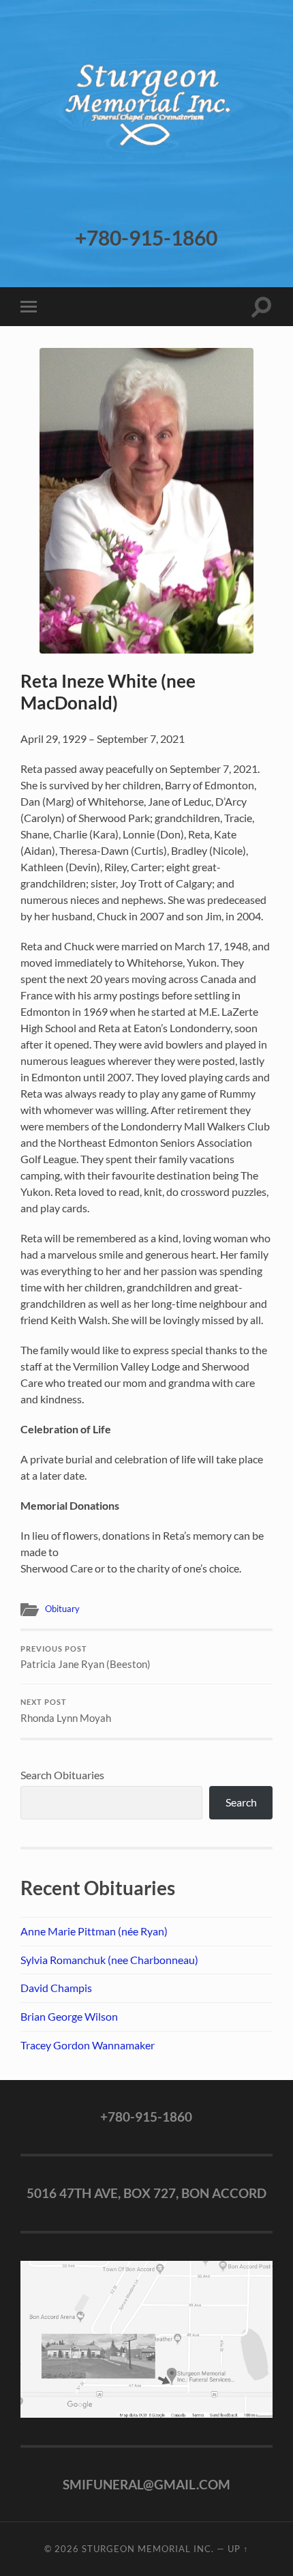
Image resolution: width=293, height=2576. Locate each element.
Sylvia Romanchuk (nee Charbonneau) (109, 1960)
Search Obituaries (62, 1775)
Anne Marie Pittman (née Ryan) (94, 1931)
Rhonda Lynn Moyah (66, 1711)
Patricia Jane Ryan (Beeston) (86, 1658)
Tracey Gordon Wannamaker (88, 2045)
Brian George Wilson (69, 2016)
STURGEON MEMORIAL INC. (148, 2549)
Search (241, 1802)
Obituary (62, 1609)
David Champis (56, 1988)
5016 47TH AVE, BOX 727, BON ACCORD (146, 2193)
